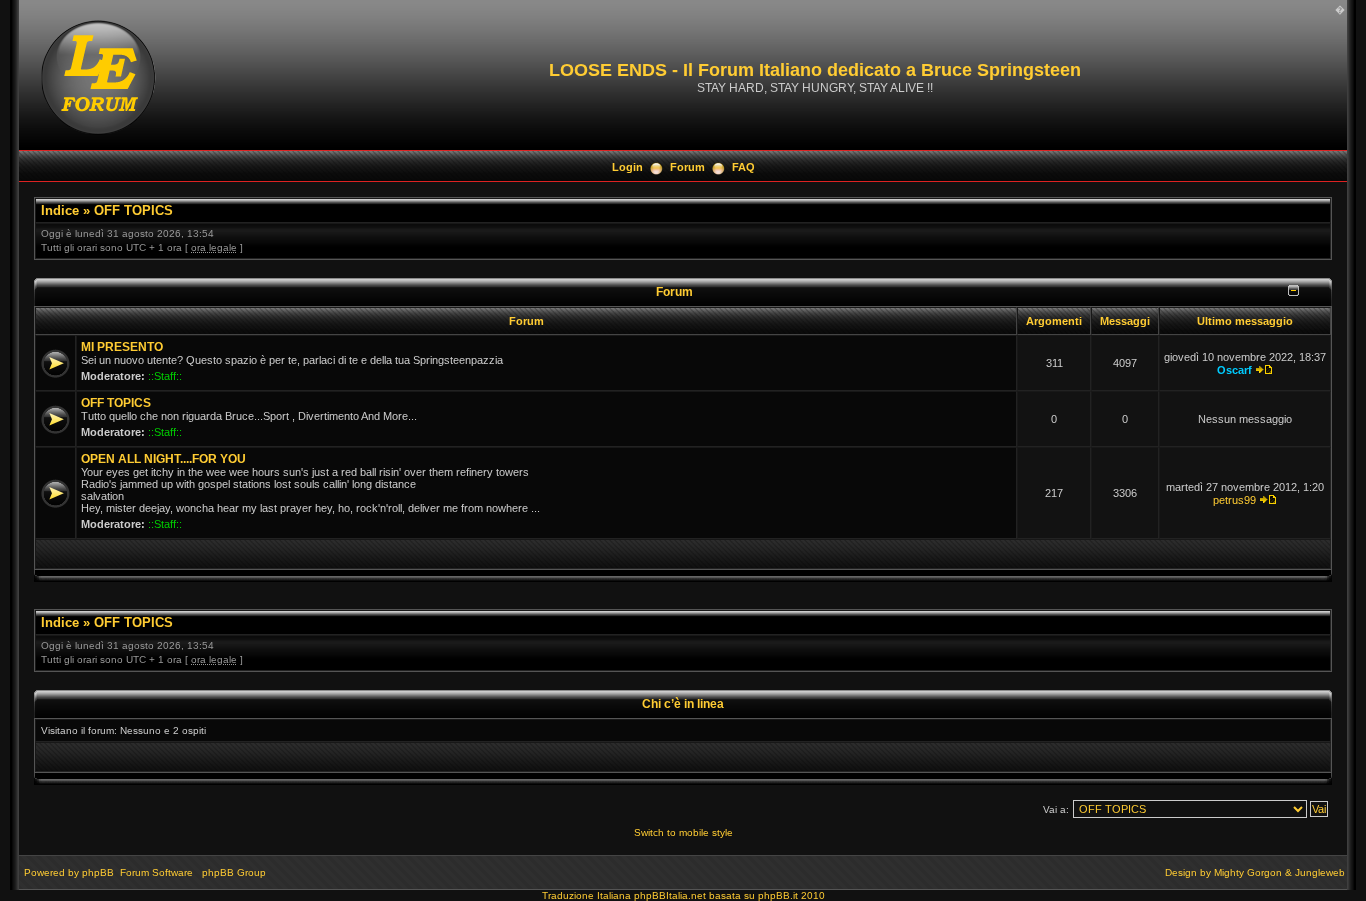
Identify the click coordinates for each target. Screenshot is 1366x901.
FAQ (743, 167)
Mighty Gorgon (1248, 872)
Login (627, 167)
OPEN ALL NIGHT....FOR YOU (163, 459)
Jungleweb (1320, 872)
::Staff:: (165, 376)
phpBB (98, 872)
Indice (60, 210)
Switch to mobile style (683, 832)
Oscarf (1234, 370)
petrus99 (1234, 500)
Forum (687, 167)
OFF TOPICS (133, 210)
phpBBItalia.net (670, 895)
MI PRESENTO (122, 347)
